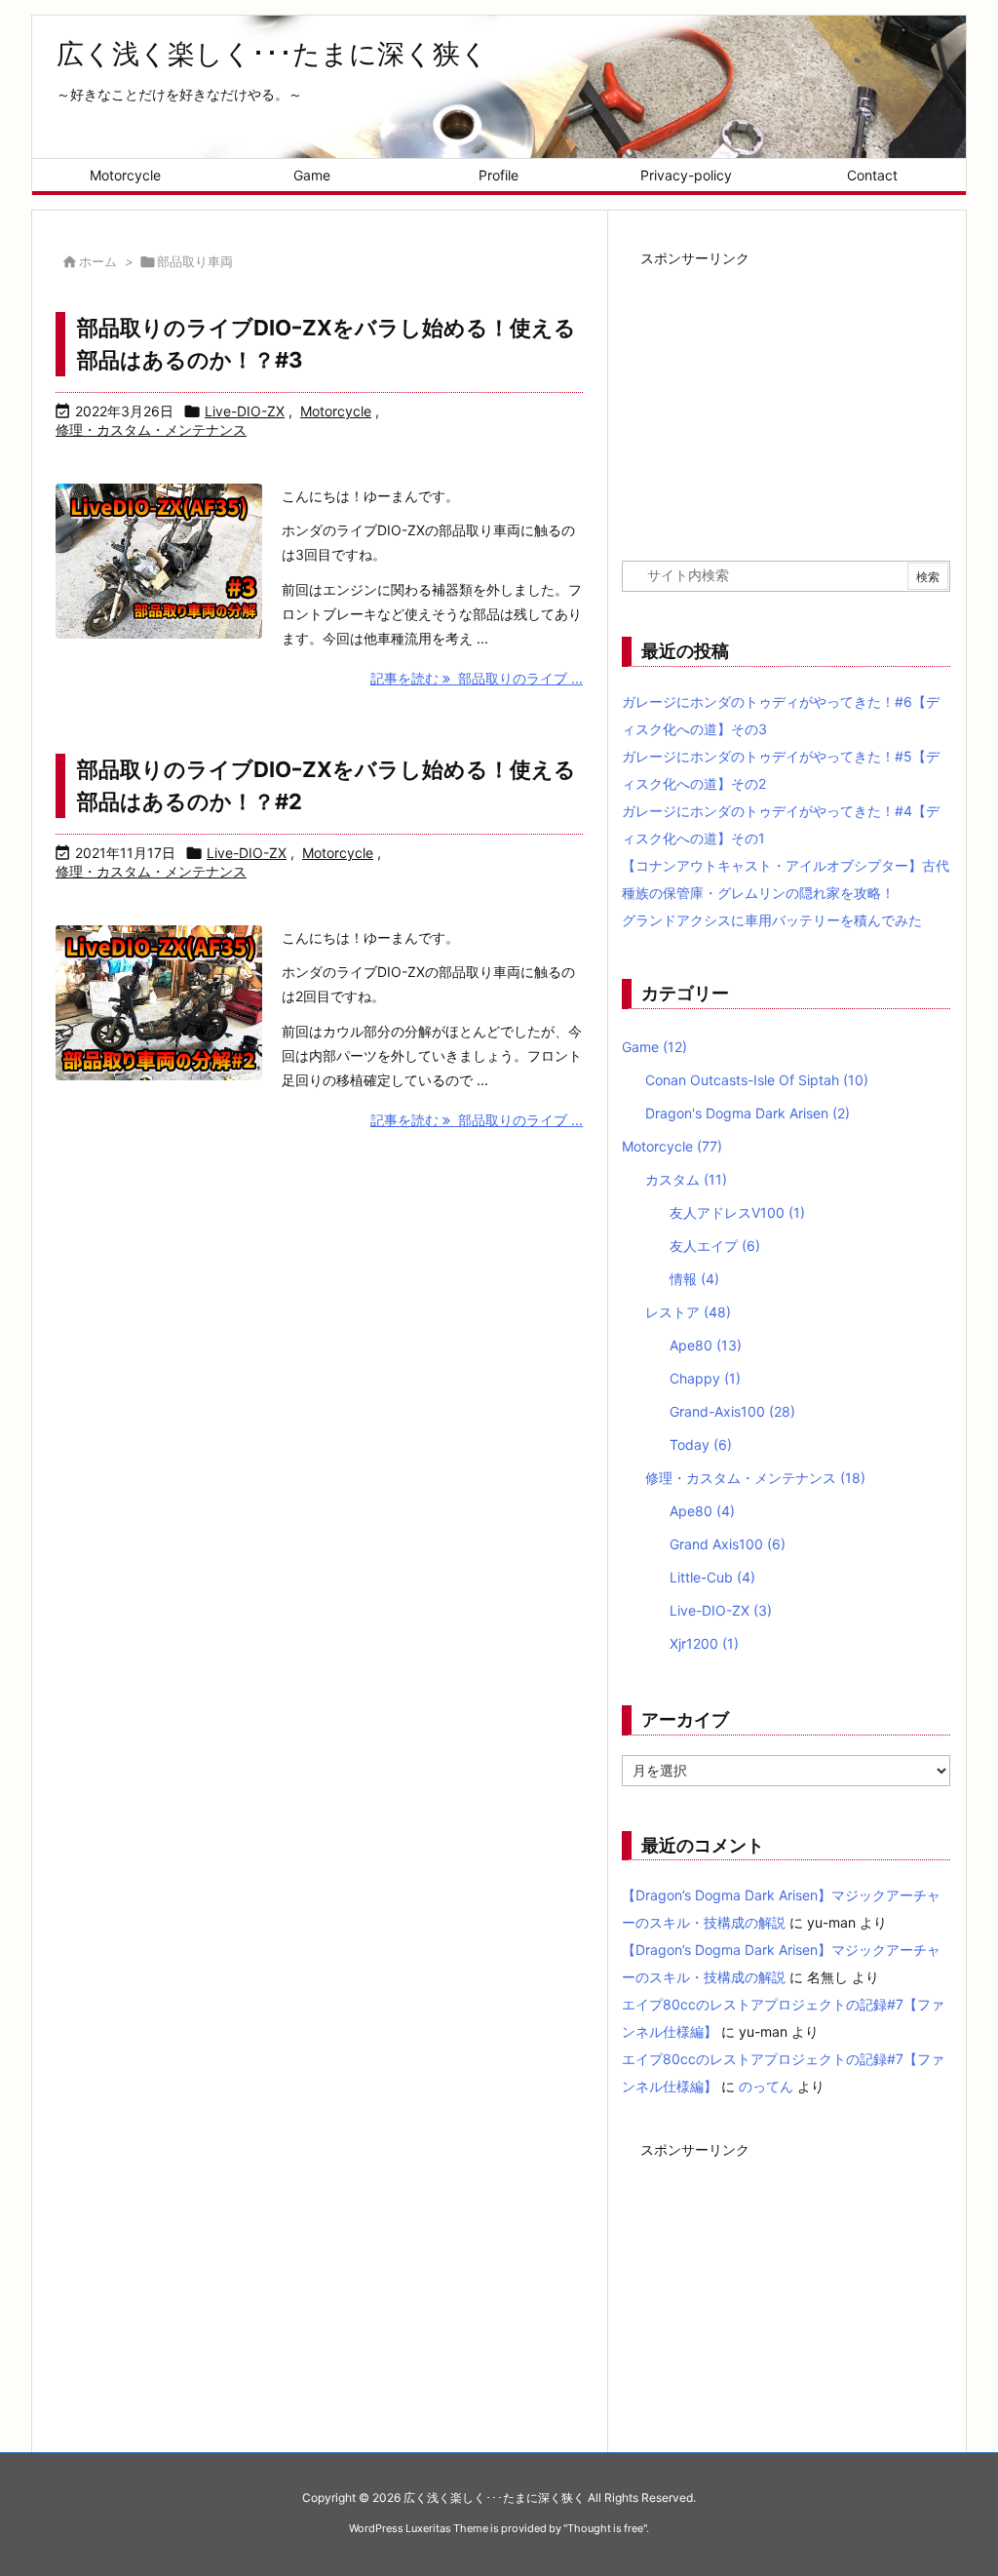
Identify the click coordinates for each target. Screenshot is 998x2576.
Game (654, 1047)
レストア (688, 1312)
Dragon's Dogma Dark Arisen (748, 1113)
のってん (766, 2086)
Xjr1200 (704, 1643)
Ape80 (706, 1345)
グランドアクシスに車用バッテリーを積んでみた (772, 920)
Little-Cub (712, 1577)
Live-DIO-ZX (245, 411)
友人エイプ (715, 1246)
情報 (694, 1279)
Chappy (705, 1378)
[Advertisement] (787, 395)
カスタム (686, 1179)
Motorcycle (336, 411)
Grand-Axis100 (732, 1411)
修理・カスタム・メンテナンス (151, 429)
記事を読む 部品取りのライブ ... (477, 678)
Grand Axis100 (728, 1544)
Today (701, 1444)
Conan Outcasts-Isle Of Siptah (757, 1080)
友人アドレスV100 (737, 1212)
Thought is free (605, 2528)
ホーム (98, 261)
